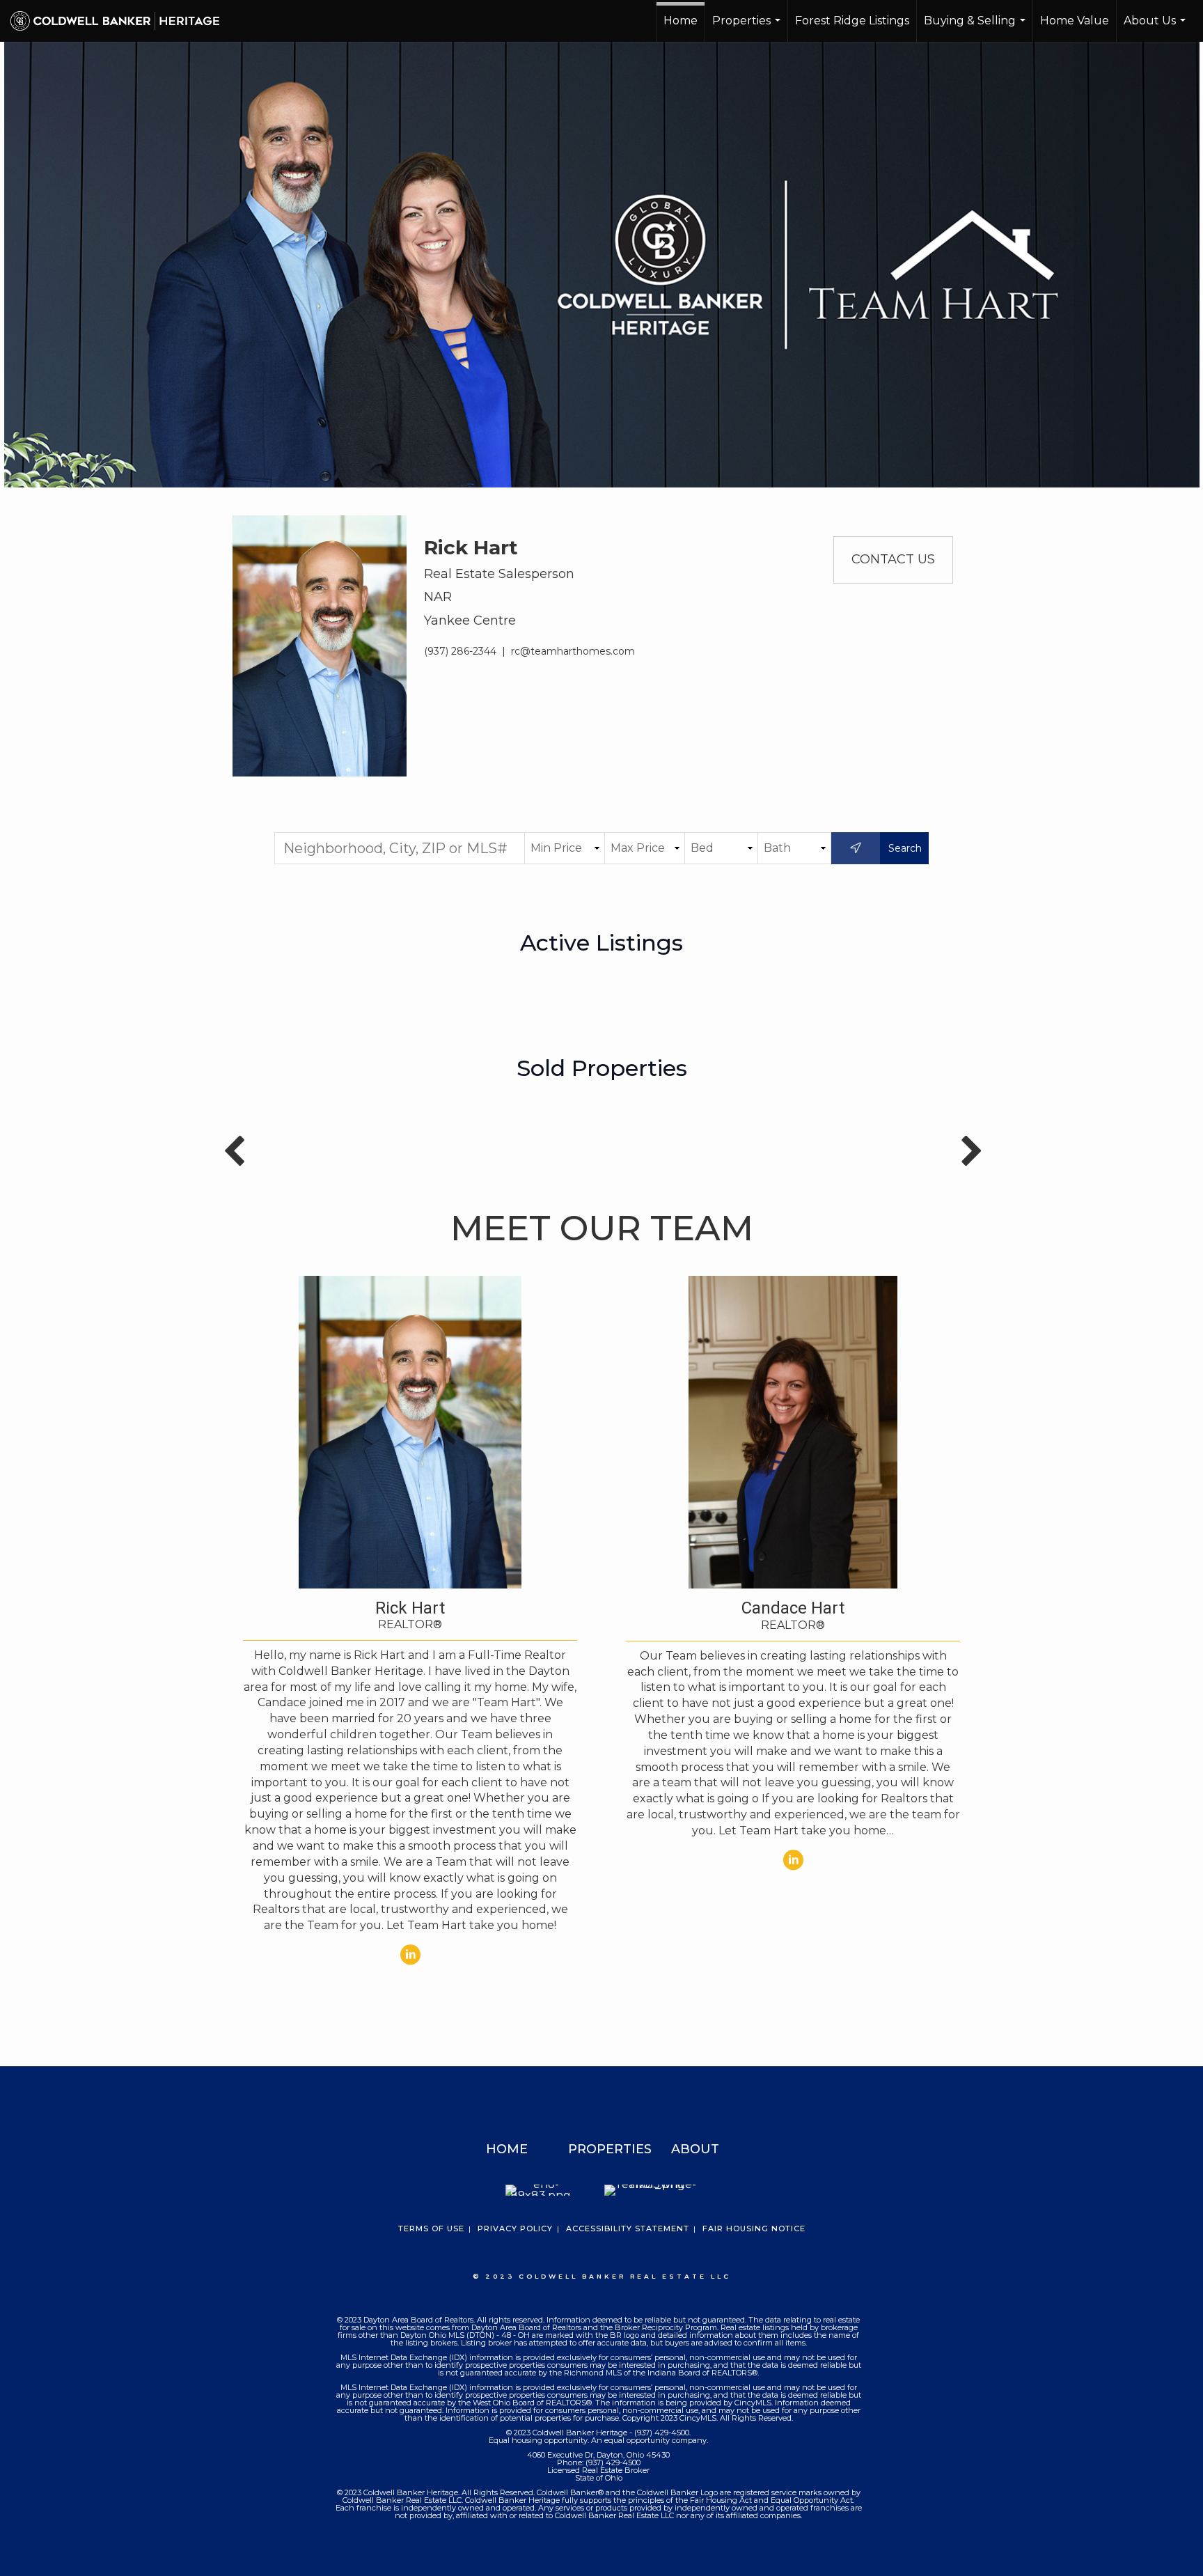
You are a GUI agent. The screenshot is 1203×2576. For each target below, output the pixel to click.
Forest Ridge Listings (852, 21)
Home (681, 21)
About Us (1156, 28)
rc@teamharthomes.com (573, 651)
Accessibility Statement (628, 2228)
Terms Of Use (431, 2228)
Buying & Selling (976, 28)
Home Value (1075, 21)
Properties (748, 28)
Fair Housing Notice (754, 2228)
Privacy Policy (515, 2228)
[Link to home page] (122, 21)
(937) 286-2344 (460, 651)
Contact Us (893, 559)
